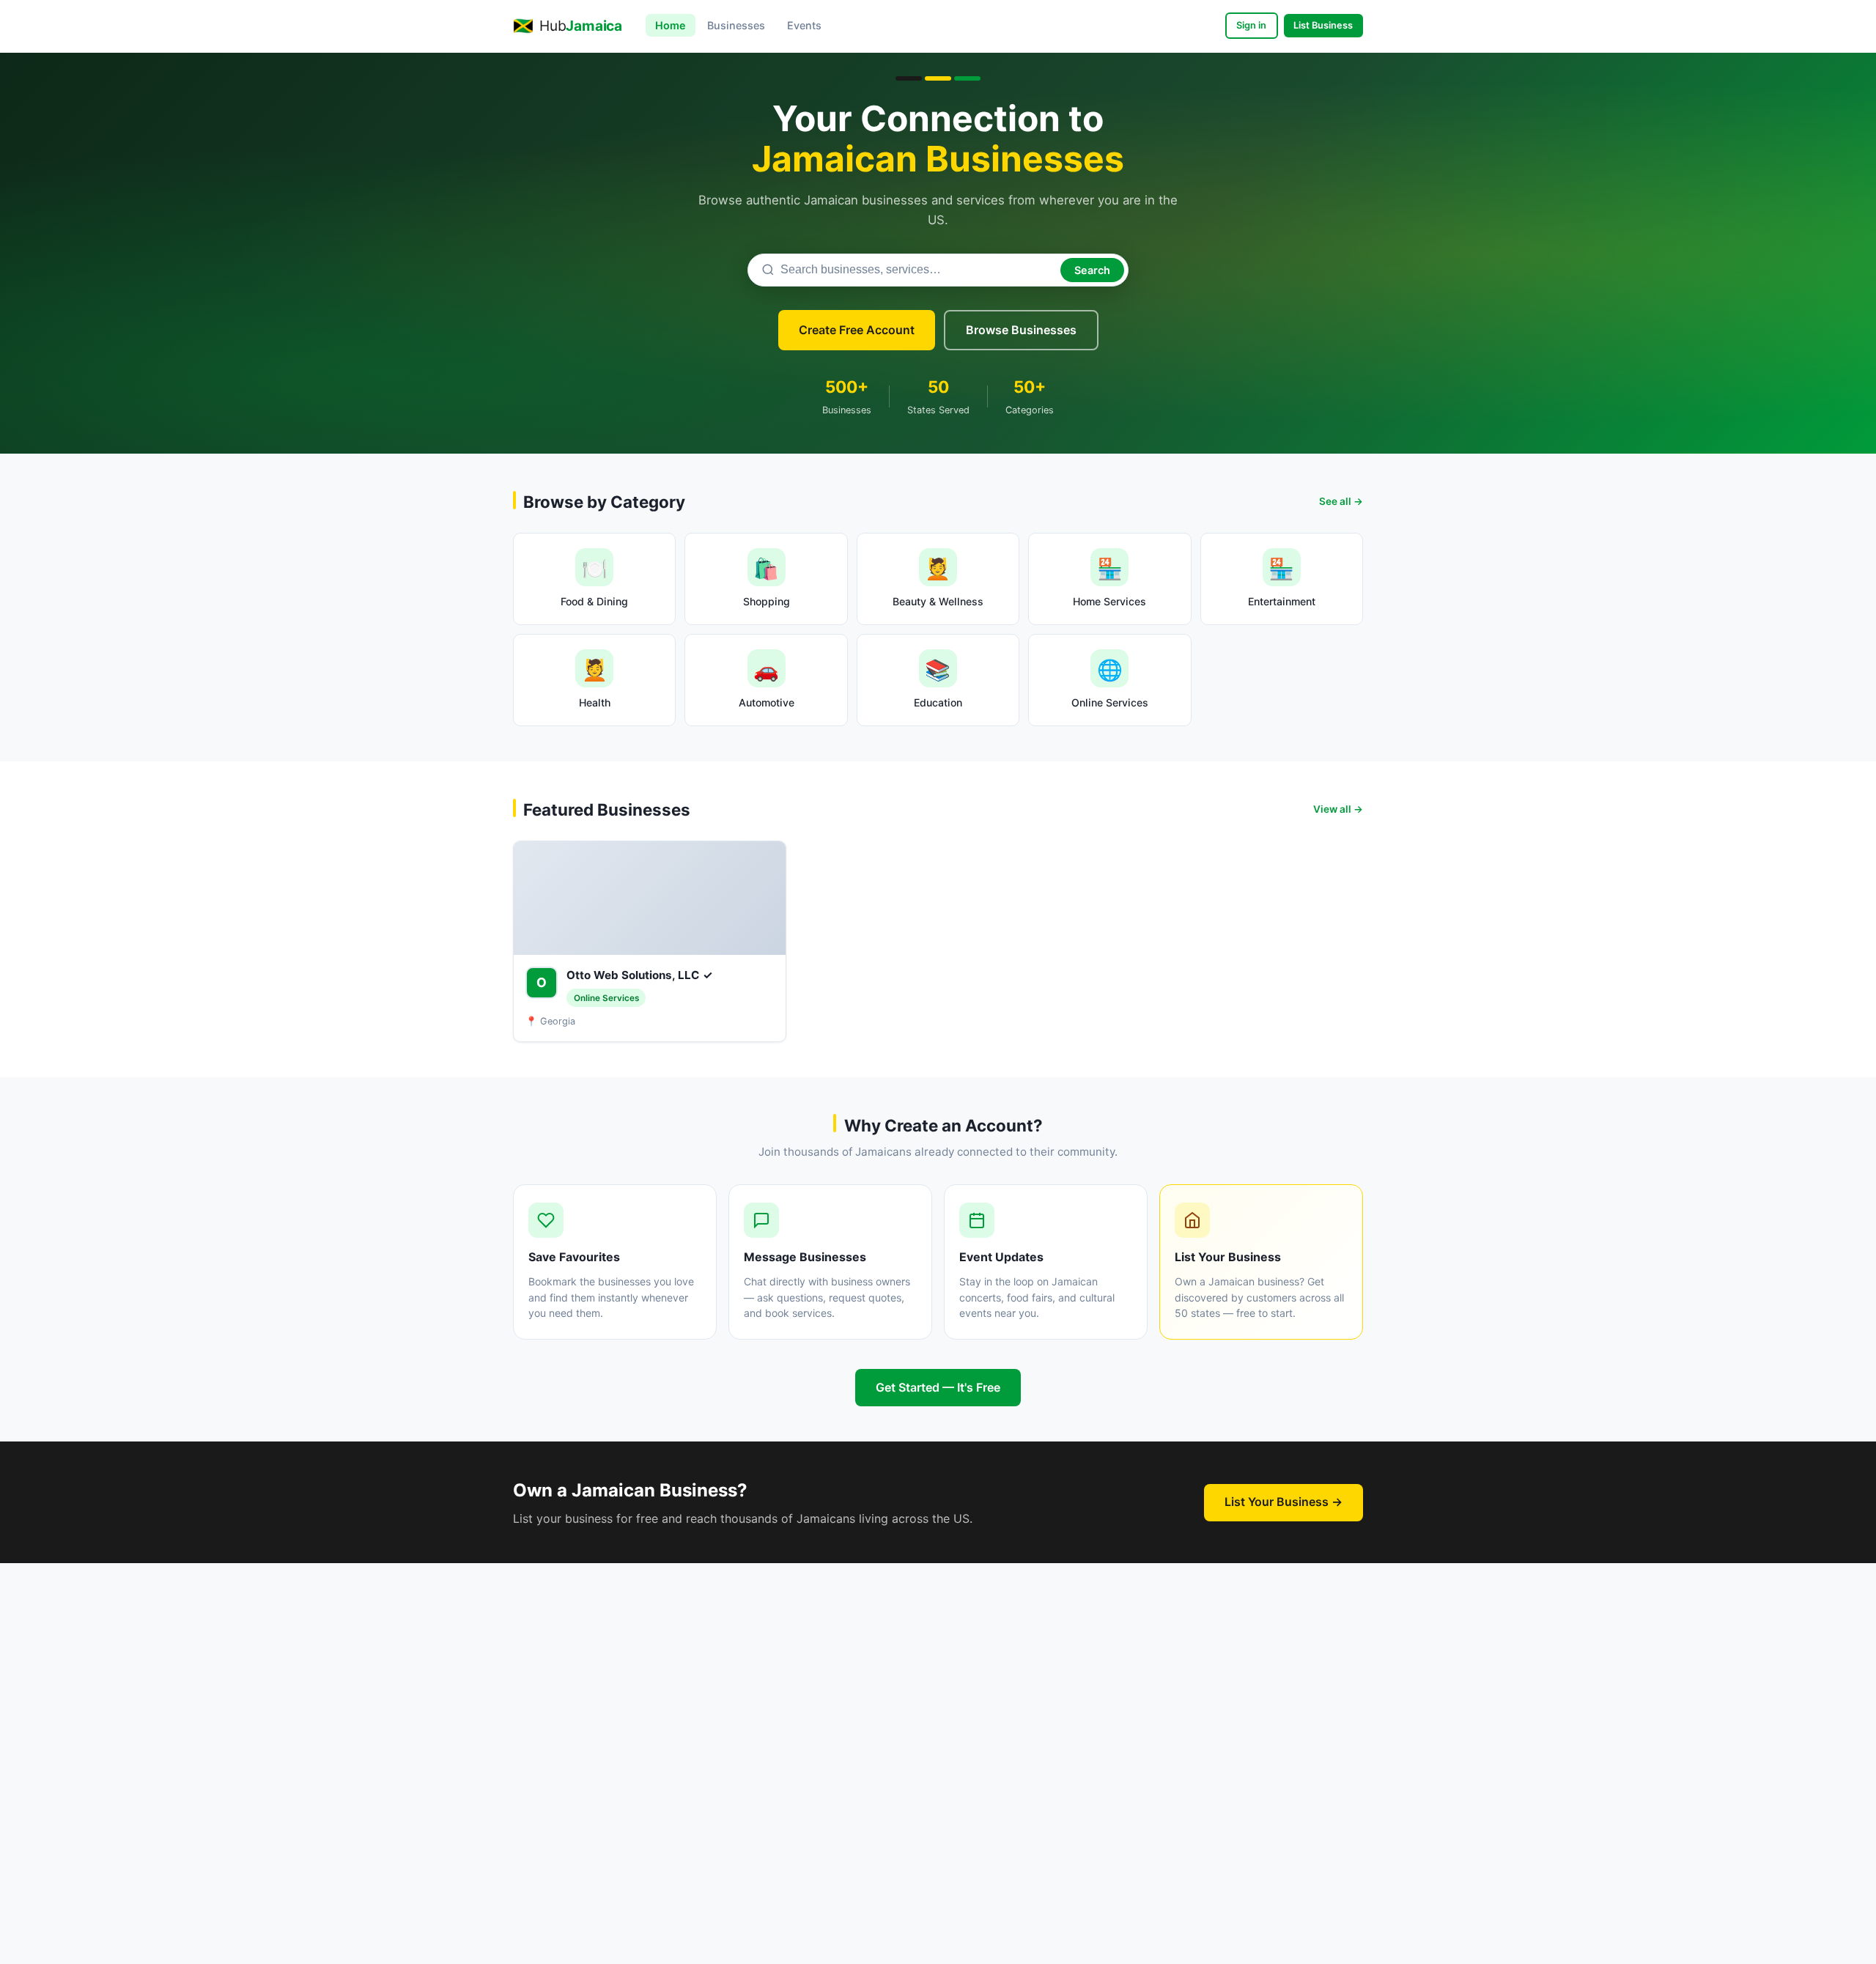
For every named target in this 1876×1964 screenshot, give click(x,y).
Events (804, 25)
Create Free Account (857, 330)
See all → (1341, 501)
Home (671, 25)
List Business (1323, 25)
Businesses (736, 25)
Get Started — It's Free (938, 1387)
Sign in (1251, 25)
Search (1092, 270)
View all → (1338, 809)
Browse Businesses (1021, 330)
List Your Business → (1284, 1502)
